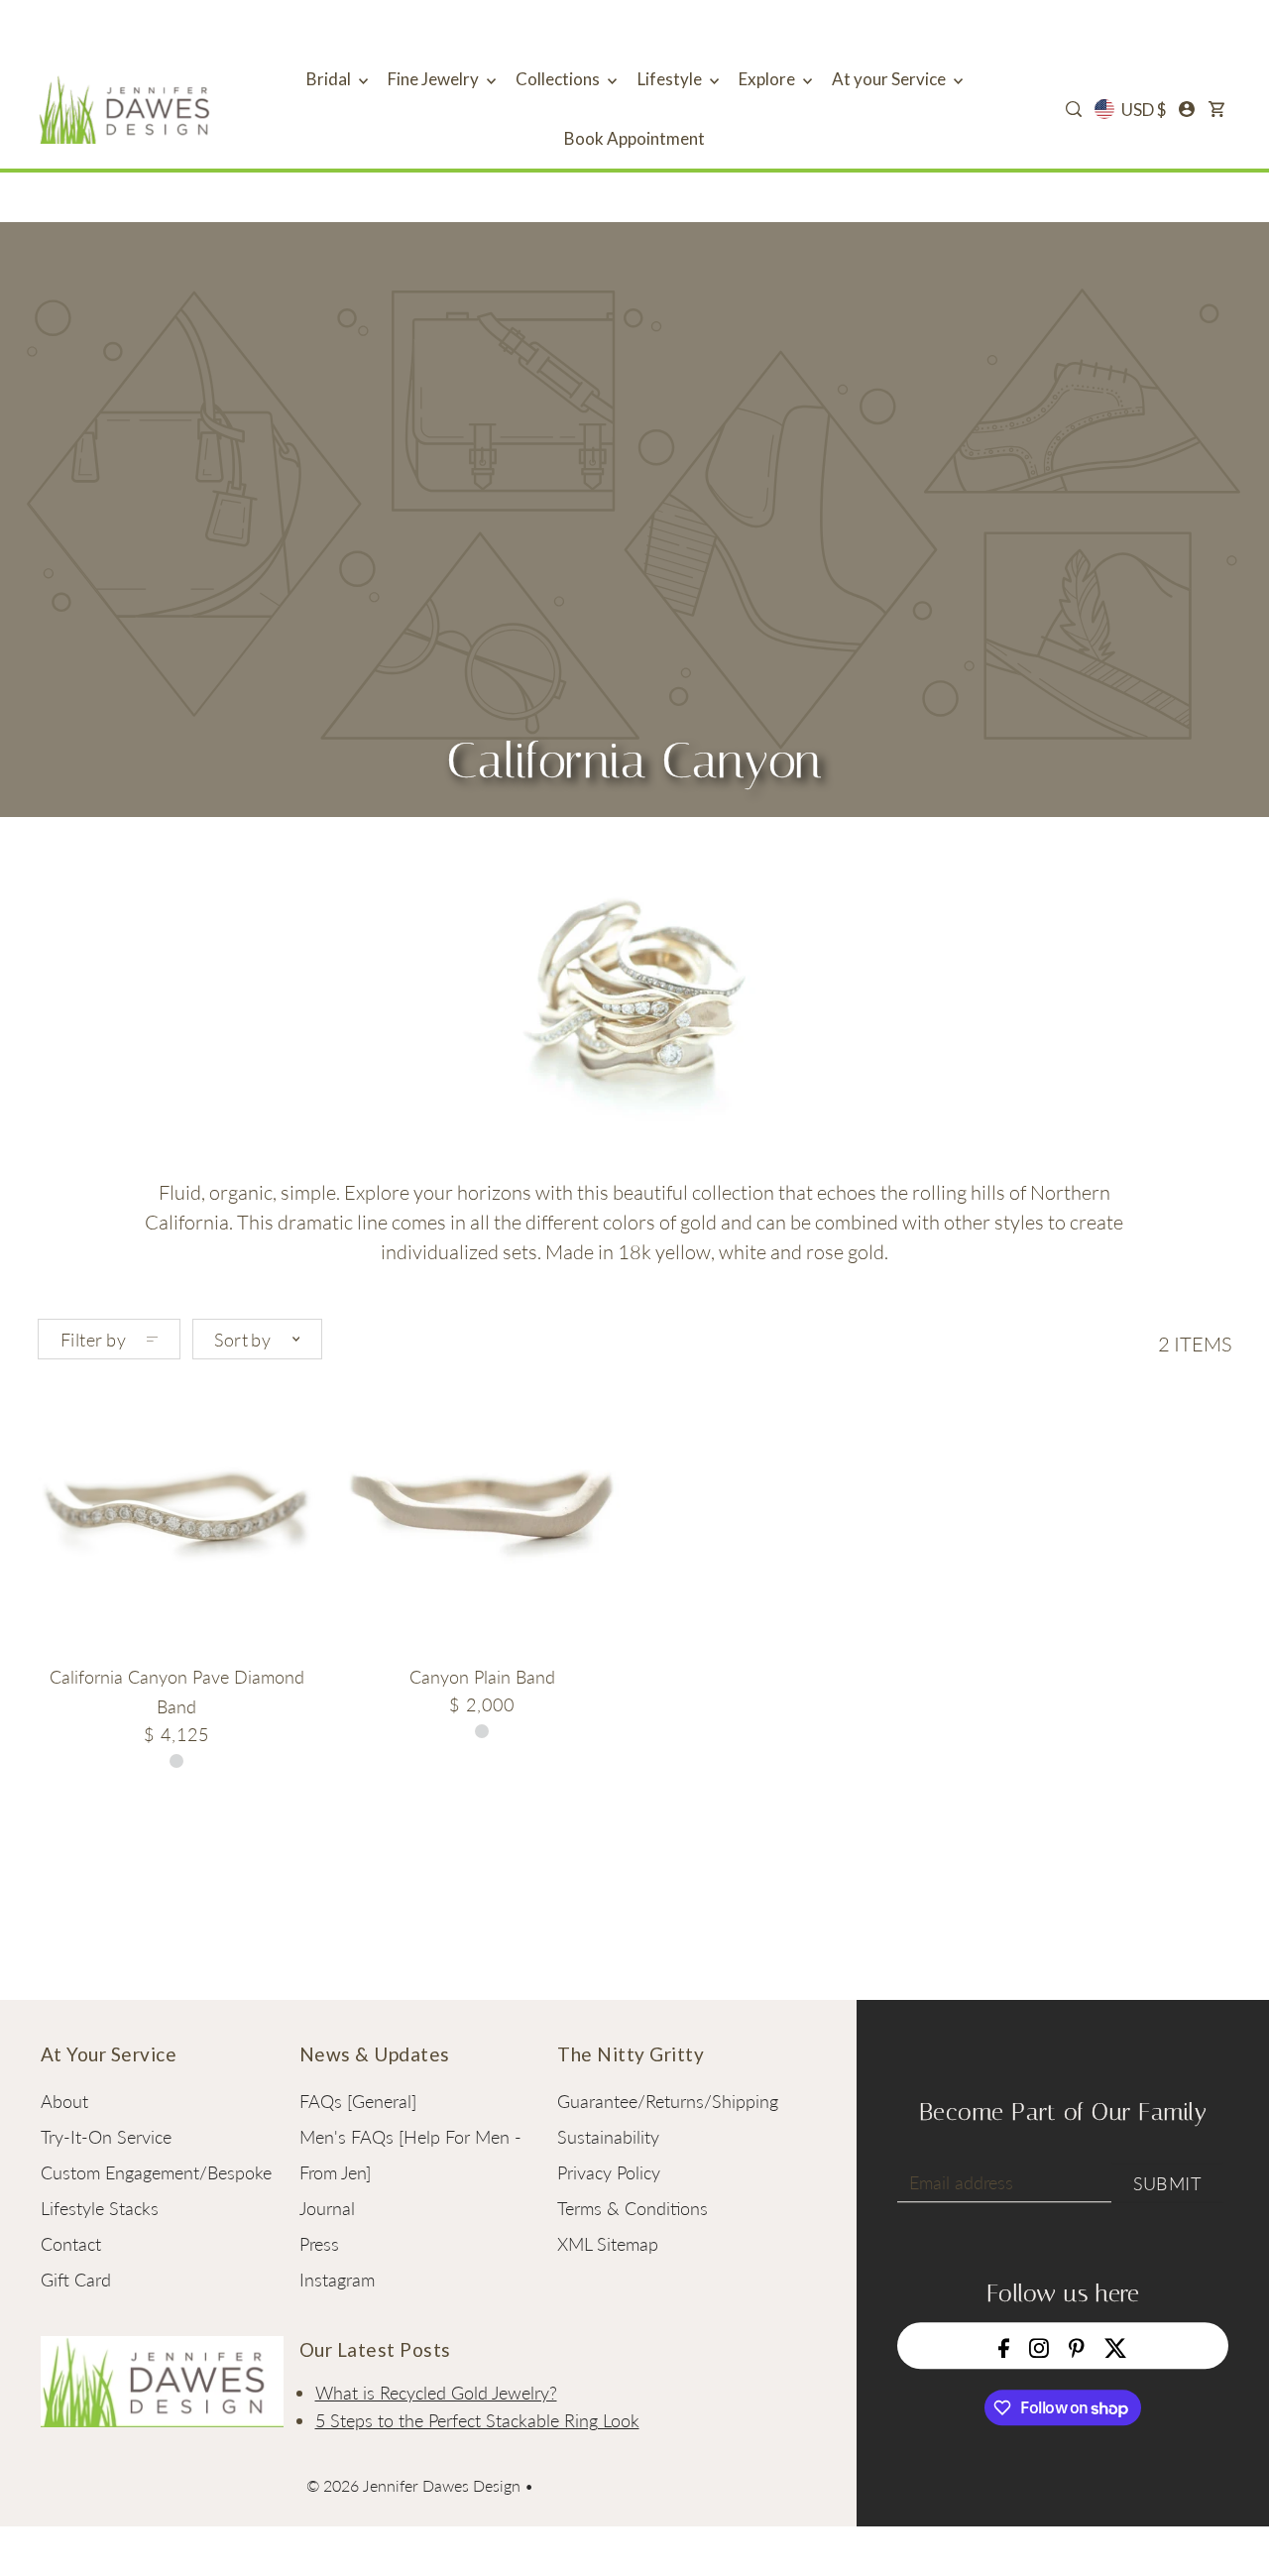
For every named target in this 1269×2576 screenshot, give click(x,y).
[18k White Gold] (176, 1761)
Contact (71, 2244)
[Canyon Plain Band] (481, 1514)
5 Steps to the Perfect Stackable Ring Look (477, 2420)
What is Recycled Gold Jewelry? (436, 2393)
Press (319, 2244)
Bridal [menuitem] (330, 79)
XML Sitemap (608, 2244)
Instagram (337, 2280)
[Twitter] (1116, 2345)
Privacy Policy (609, 2172)
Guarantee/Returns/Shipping (668, 2101)
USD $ (1144, 110)
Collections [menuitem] (559, 79)
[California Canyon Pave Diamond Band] (176, 1514)
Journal (327, 2208)
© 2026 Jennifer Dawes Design (413, 2485)
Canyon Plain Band (482, 1677)
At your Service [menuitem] (890, 79)
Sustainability (608, 2137)
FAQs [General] (358, 2101)
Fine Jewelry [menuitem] (435, 79)
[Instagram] (1039, 2345)
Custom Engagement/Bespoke (156, 2172)
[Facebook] (1004, 2345)
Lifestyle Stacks (100, 2208)
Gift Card (76, 2280)
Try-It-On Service (106, 2137)
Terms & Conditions (633, 2208)
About (64, 2101)
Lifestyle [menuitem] (671, 79)
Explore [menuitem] (768, 79)
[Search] (1074, 109)
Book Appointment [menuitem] (634, 138)
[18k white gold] (482, 1731)
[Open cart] (1216, 109)
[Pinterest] (1077, 2345)
